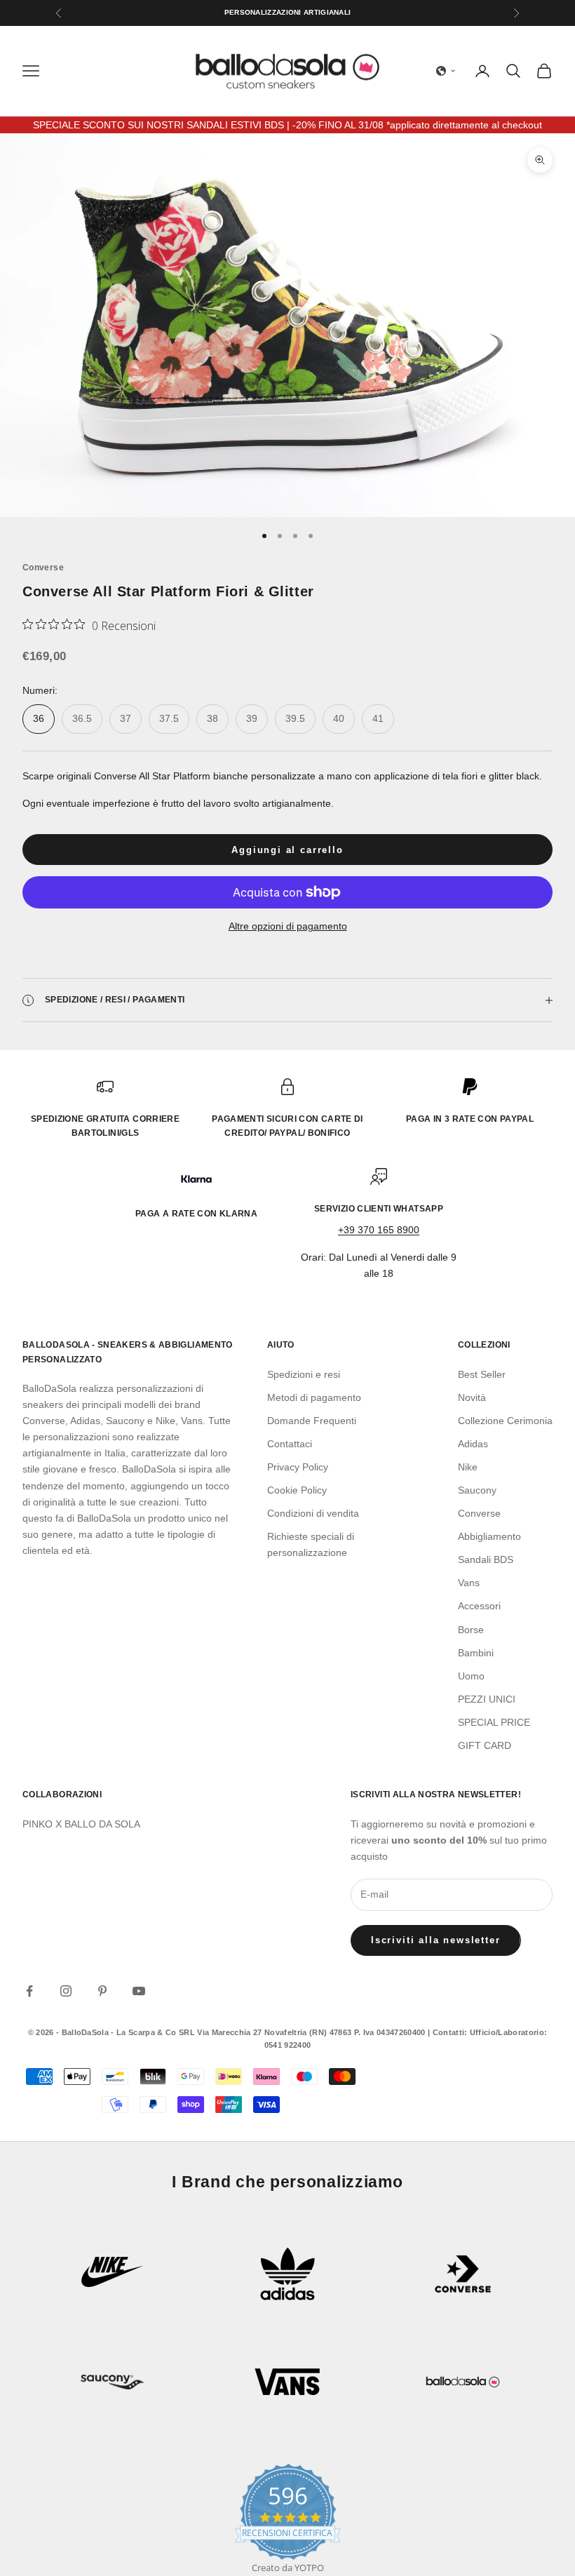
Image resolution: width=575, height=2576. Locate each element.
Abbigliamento (489, 1536)
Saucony (477, 1490)
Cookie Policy (297, 1490)
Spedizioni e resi (304, 1374)
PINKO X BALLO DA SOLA (81, 1824)
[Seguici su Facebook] (29, 1991)
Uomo (471, 1676)
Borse (471, 1630)
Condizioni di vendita (313, 1513)
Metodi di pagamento (314, 1397)
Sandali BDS (486, 1559)
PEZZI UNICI (487, 1699)
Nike (468, 1467)
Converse (43, 568)
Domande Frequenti (312, 1421)
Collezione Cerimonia (505, 1421)
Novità (472, 1397)
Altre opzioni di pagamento (288, 926)
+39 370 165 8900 (379, 1230)
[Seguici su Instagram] (66, 1991)
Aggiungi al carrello (287, 850)
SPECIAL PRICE (494, 1722)
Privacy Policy (298, 1467)
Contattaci (290, 1444)
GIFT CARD (485, 1745)
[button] (446, 71)
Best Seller (482, 1374)
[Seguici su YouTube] (139, 1991)
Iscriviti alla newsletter (436, 1940)
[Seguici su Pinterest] (102, 1991)
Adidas (473, 1444)
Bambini (476, 1653)
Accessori (479, 1606)
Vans (469, 1583)
